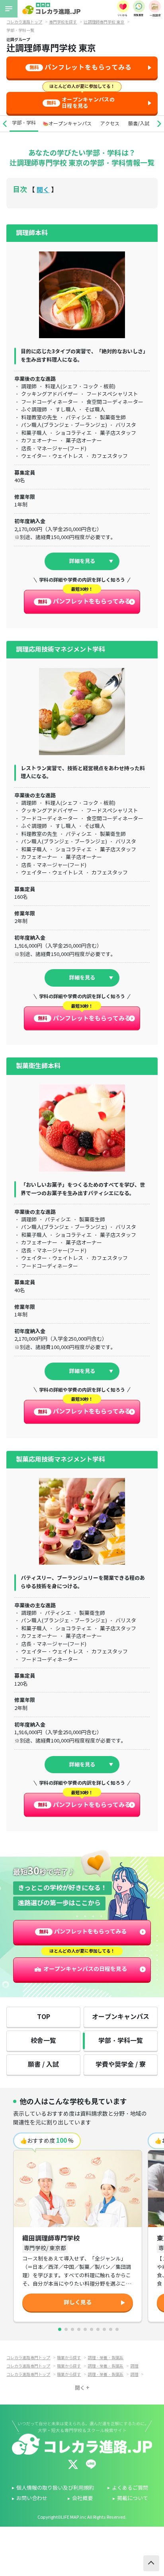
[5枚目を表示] (85, 2329)
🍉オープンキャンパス (67, 124)
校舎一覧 (43, 2041)
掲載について (133, 2498)
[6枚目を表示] (92, 2329)
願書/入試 (139, 124)
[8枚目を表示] (104, 2329)
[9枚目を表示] (111, 2329)
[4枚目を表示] (79, 2329)
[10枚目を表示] (117, 2329)
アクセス (110, 124)
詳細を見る (82, 561)
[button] (5, 124)
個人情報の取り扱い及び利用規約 (55, 2488)
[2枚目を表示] (66, 2329)
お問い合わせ (32, 2498)
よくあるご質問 (130, 2488)
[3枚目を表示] (72, 2329)
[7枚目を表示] (98, 2329)
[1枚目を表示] (60, 2329)
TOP (44, 2017)
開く (43, 190)
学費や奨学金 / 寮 (121, 2065)
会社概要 (82, 2498)
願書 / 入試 (43, 2065)
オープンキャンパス (121, 2017)
